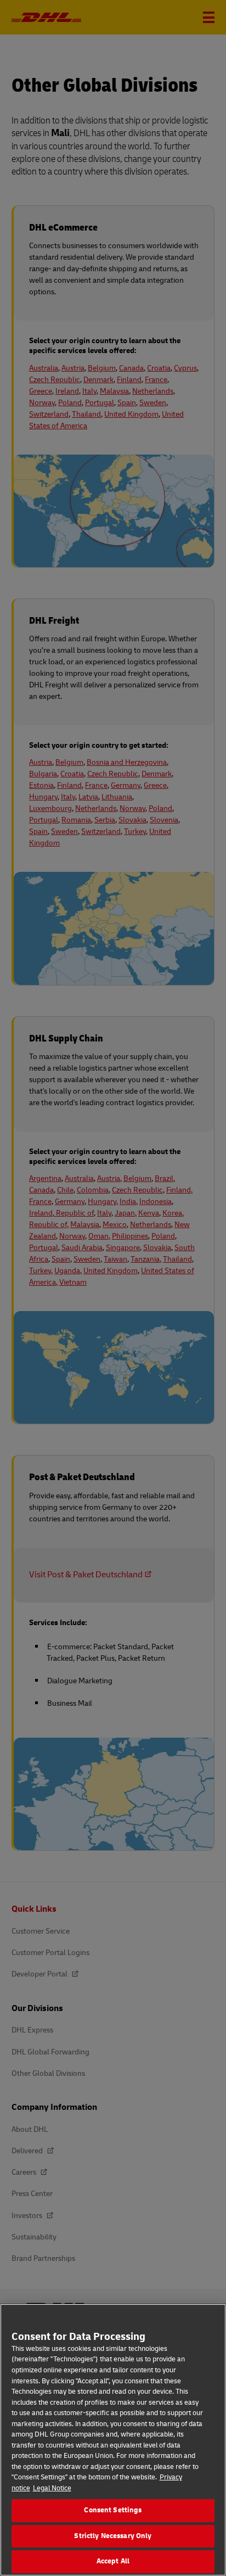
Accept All (113, 2561)
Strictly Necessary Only (113, 2536)
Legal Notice (52, 2488)
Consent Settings (113, 2510)
